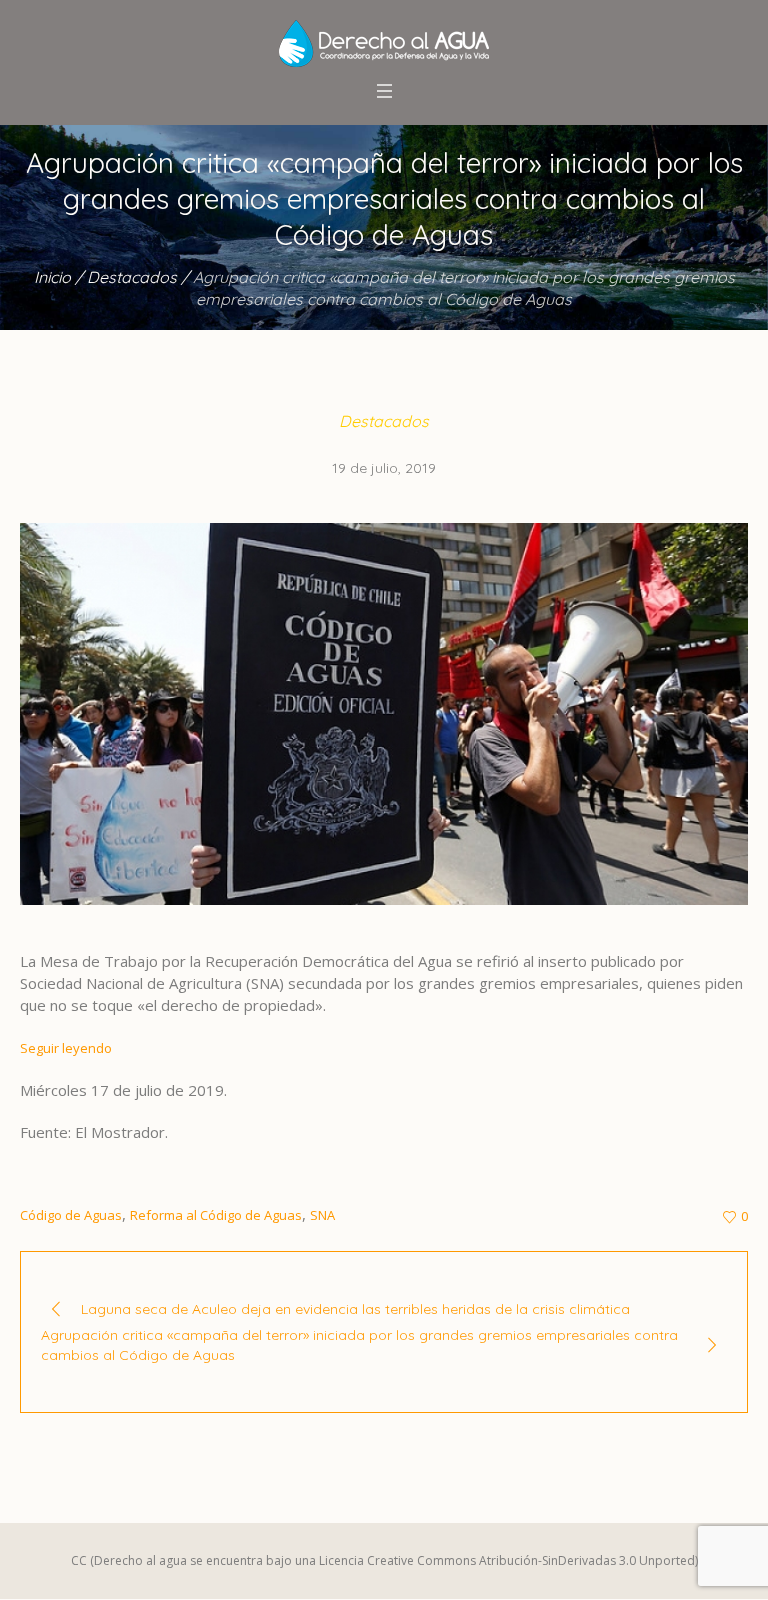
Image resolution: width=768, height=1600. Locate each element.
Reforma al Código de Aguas (216, 1215)
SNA (322, 1215)
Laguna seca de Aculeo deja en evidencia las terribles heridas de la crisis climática (355, 1309)
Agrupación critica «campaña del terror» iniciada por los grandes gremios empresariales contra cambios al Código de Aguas (359, 1345)
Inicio (52, 277)
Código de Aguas (71, 1215)
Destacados (132, 277)
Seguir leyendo (66, 1048)
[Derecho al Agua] (384, 43)
